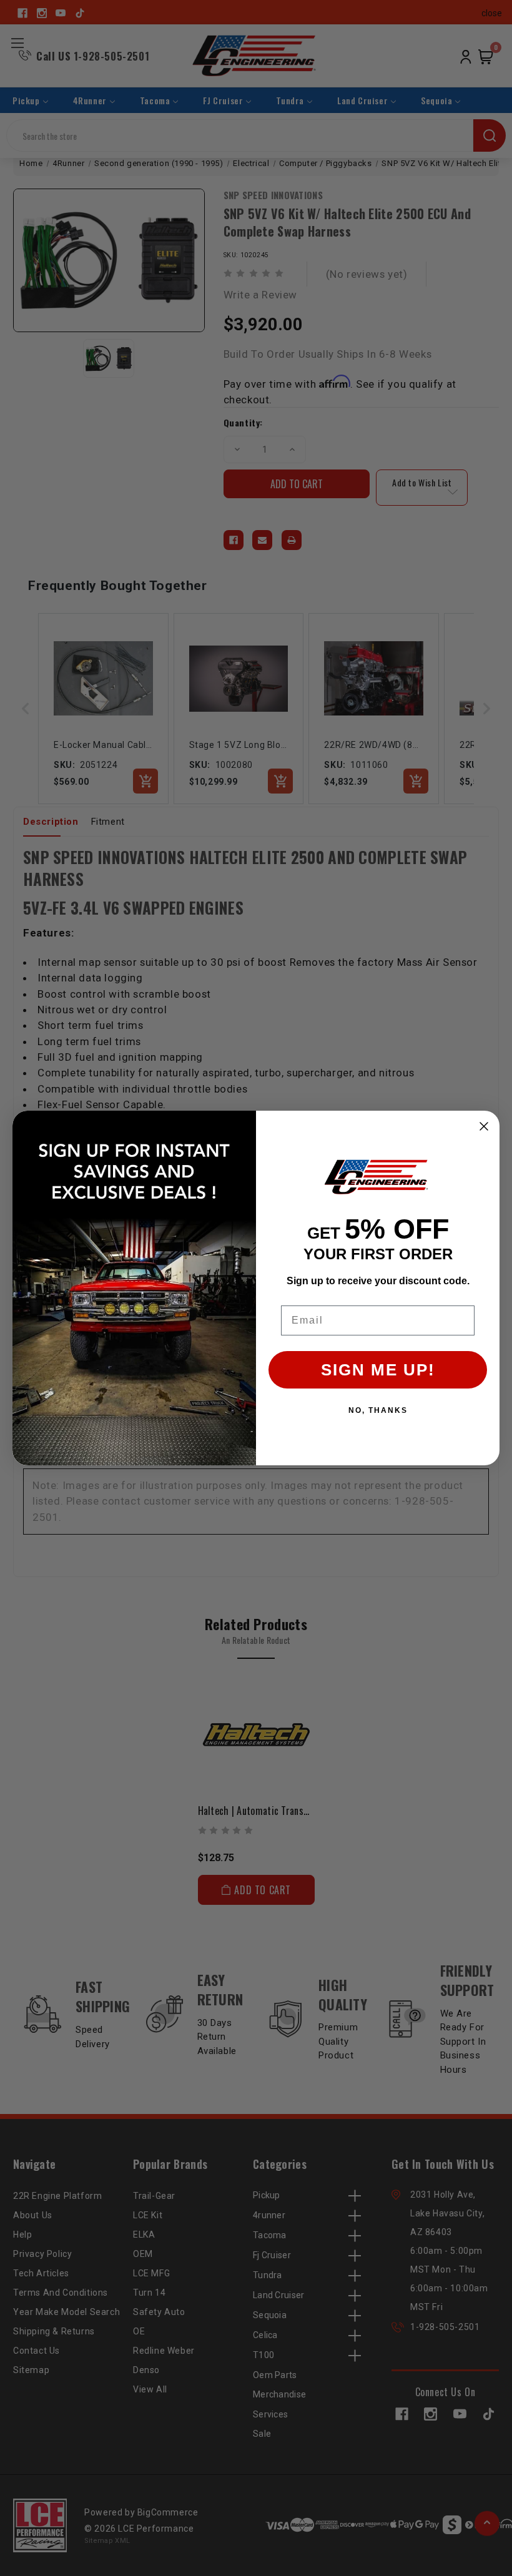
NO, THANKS (378, 1410)
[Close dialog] (484, 1126)
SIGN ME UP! (378, 1370)
